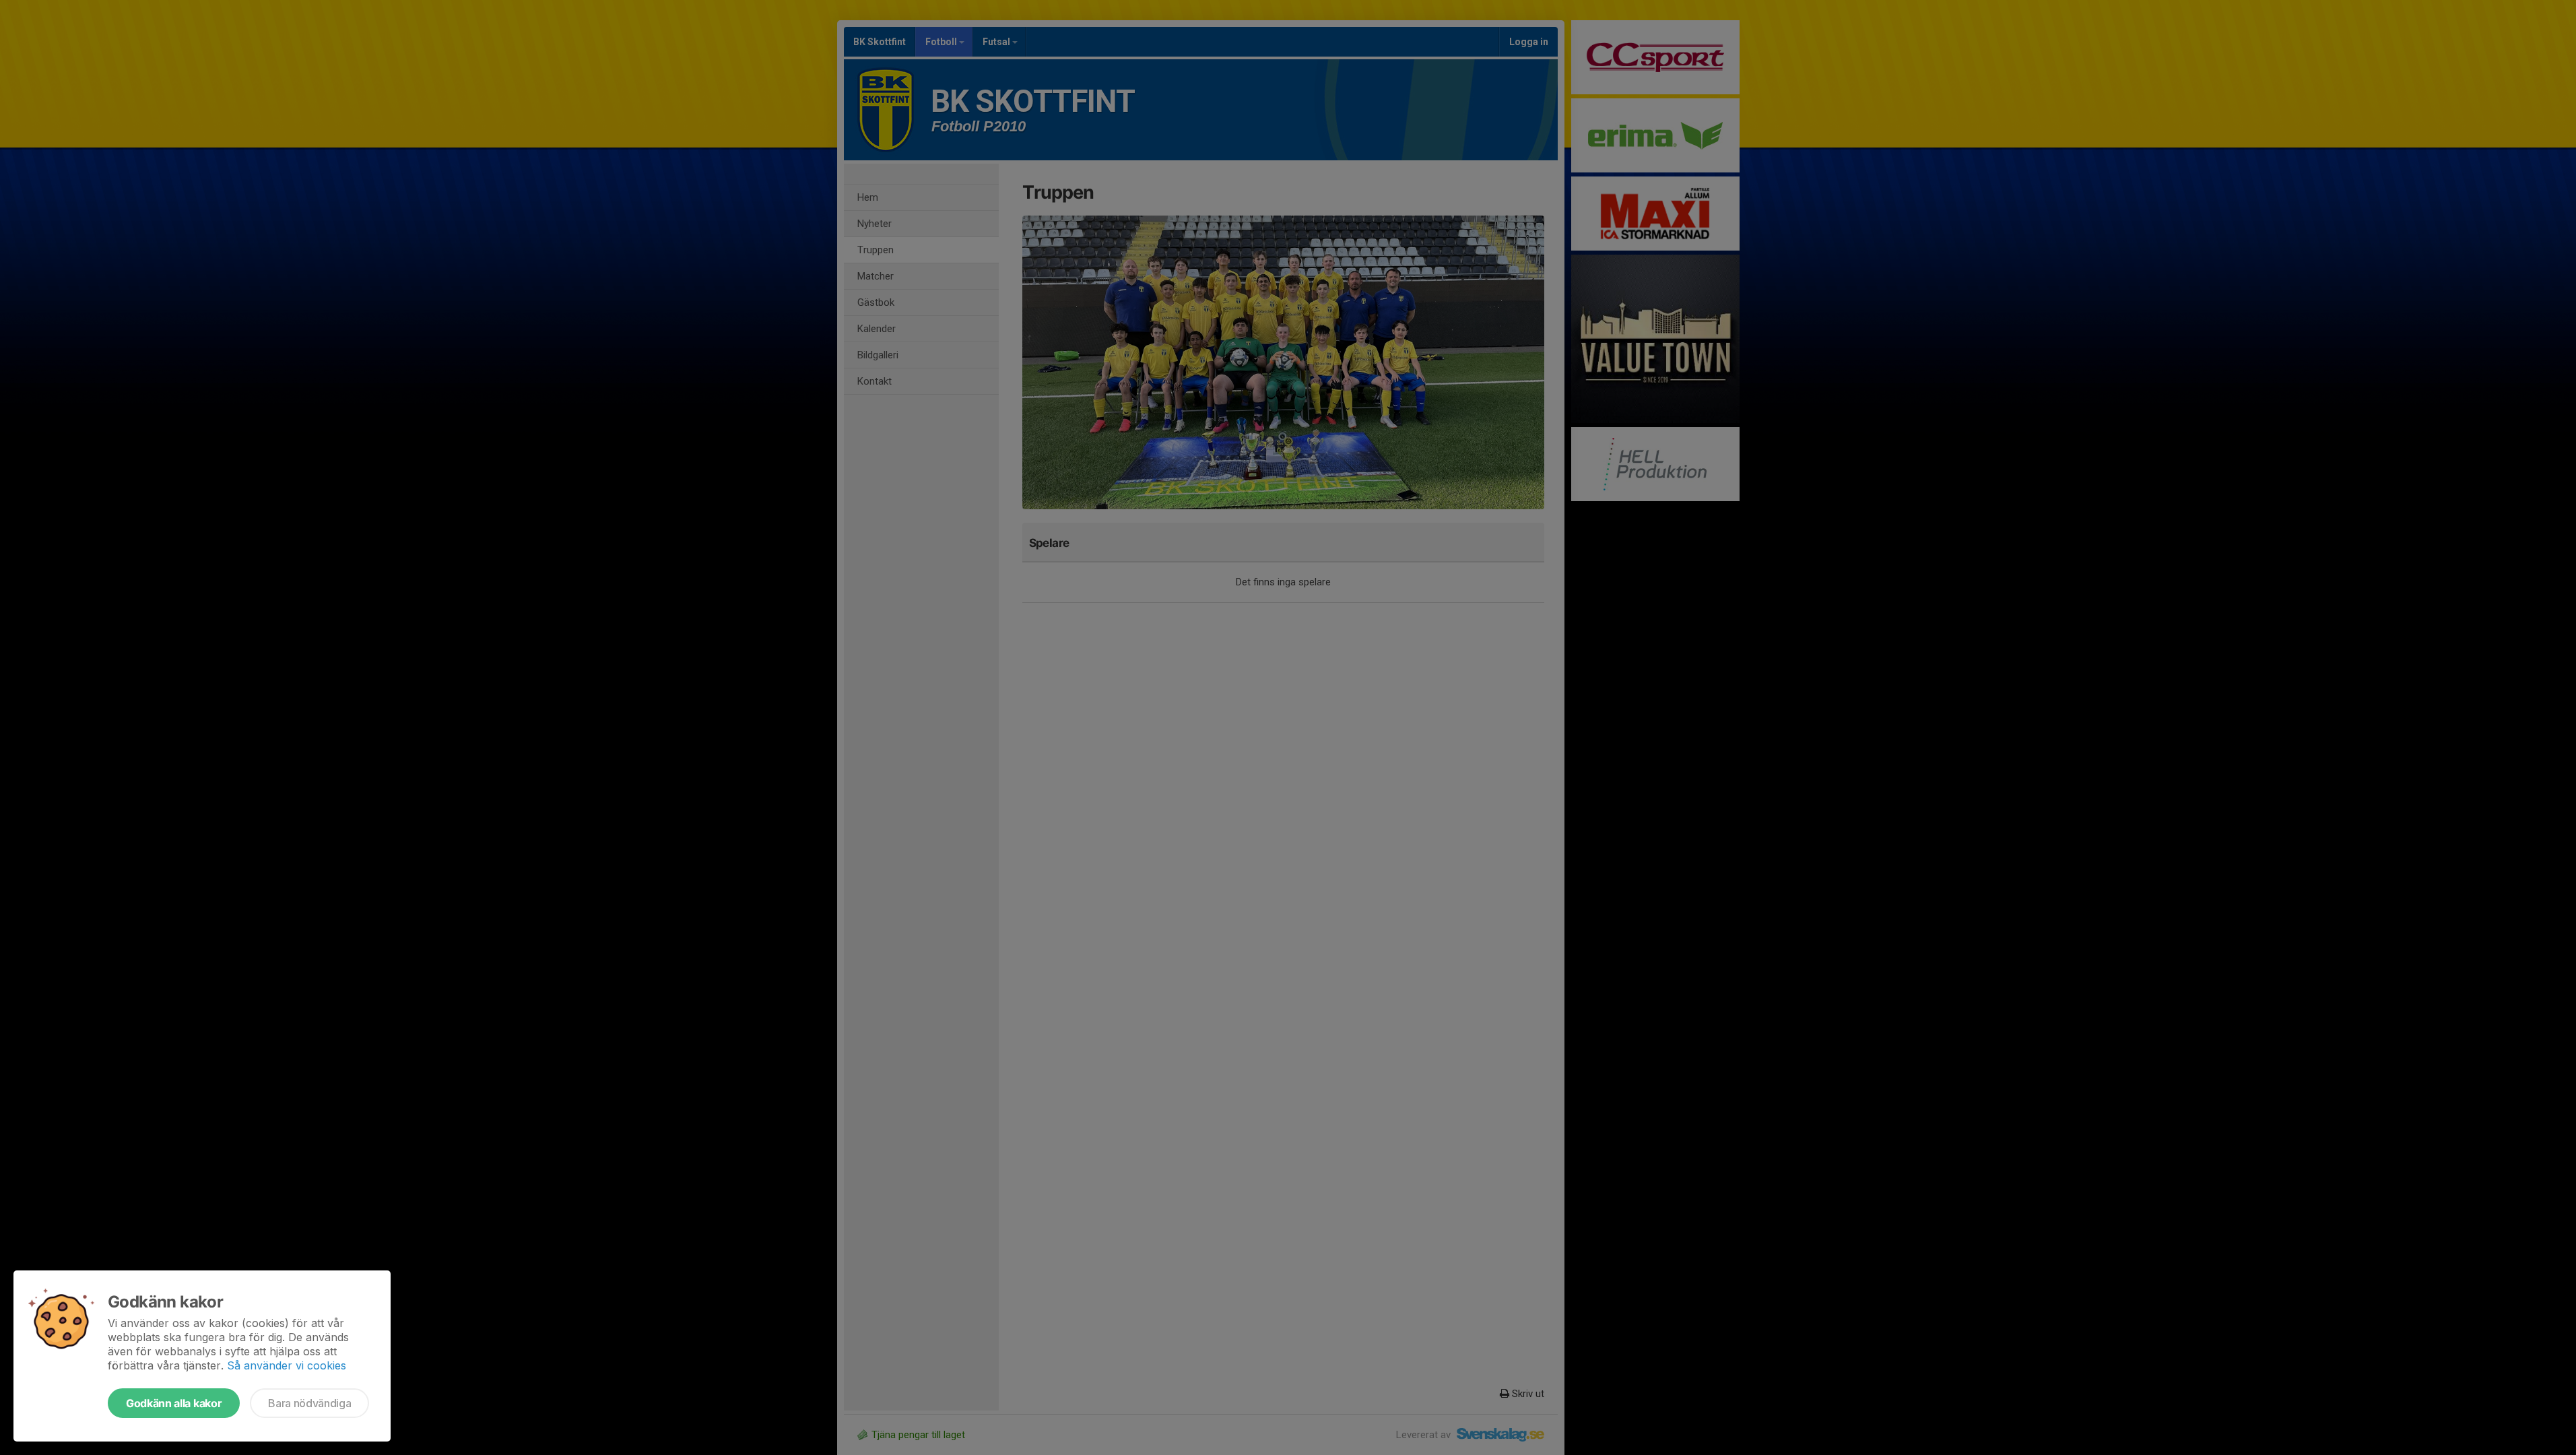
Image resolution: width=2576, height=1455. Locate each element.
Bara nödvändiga (309, 1403)
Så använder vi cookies (287, 1365)
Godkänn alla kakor (174, 1403)
